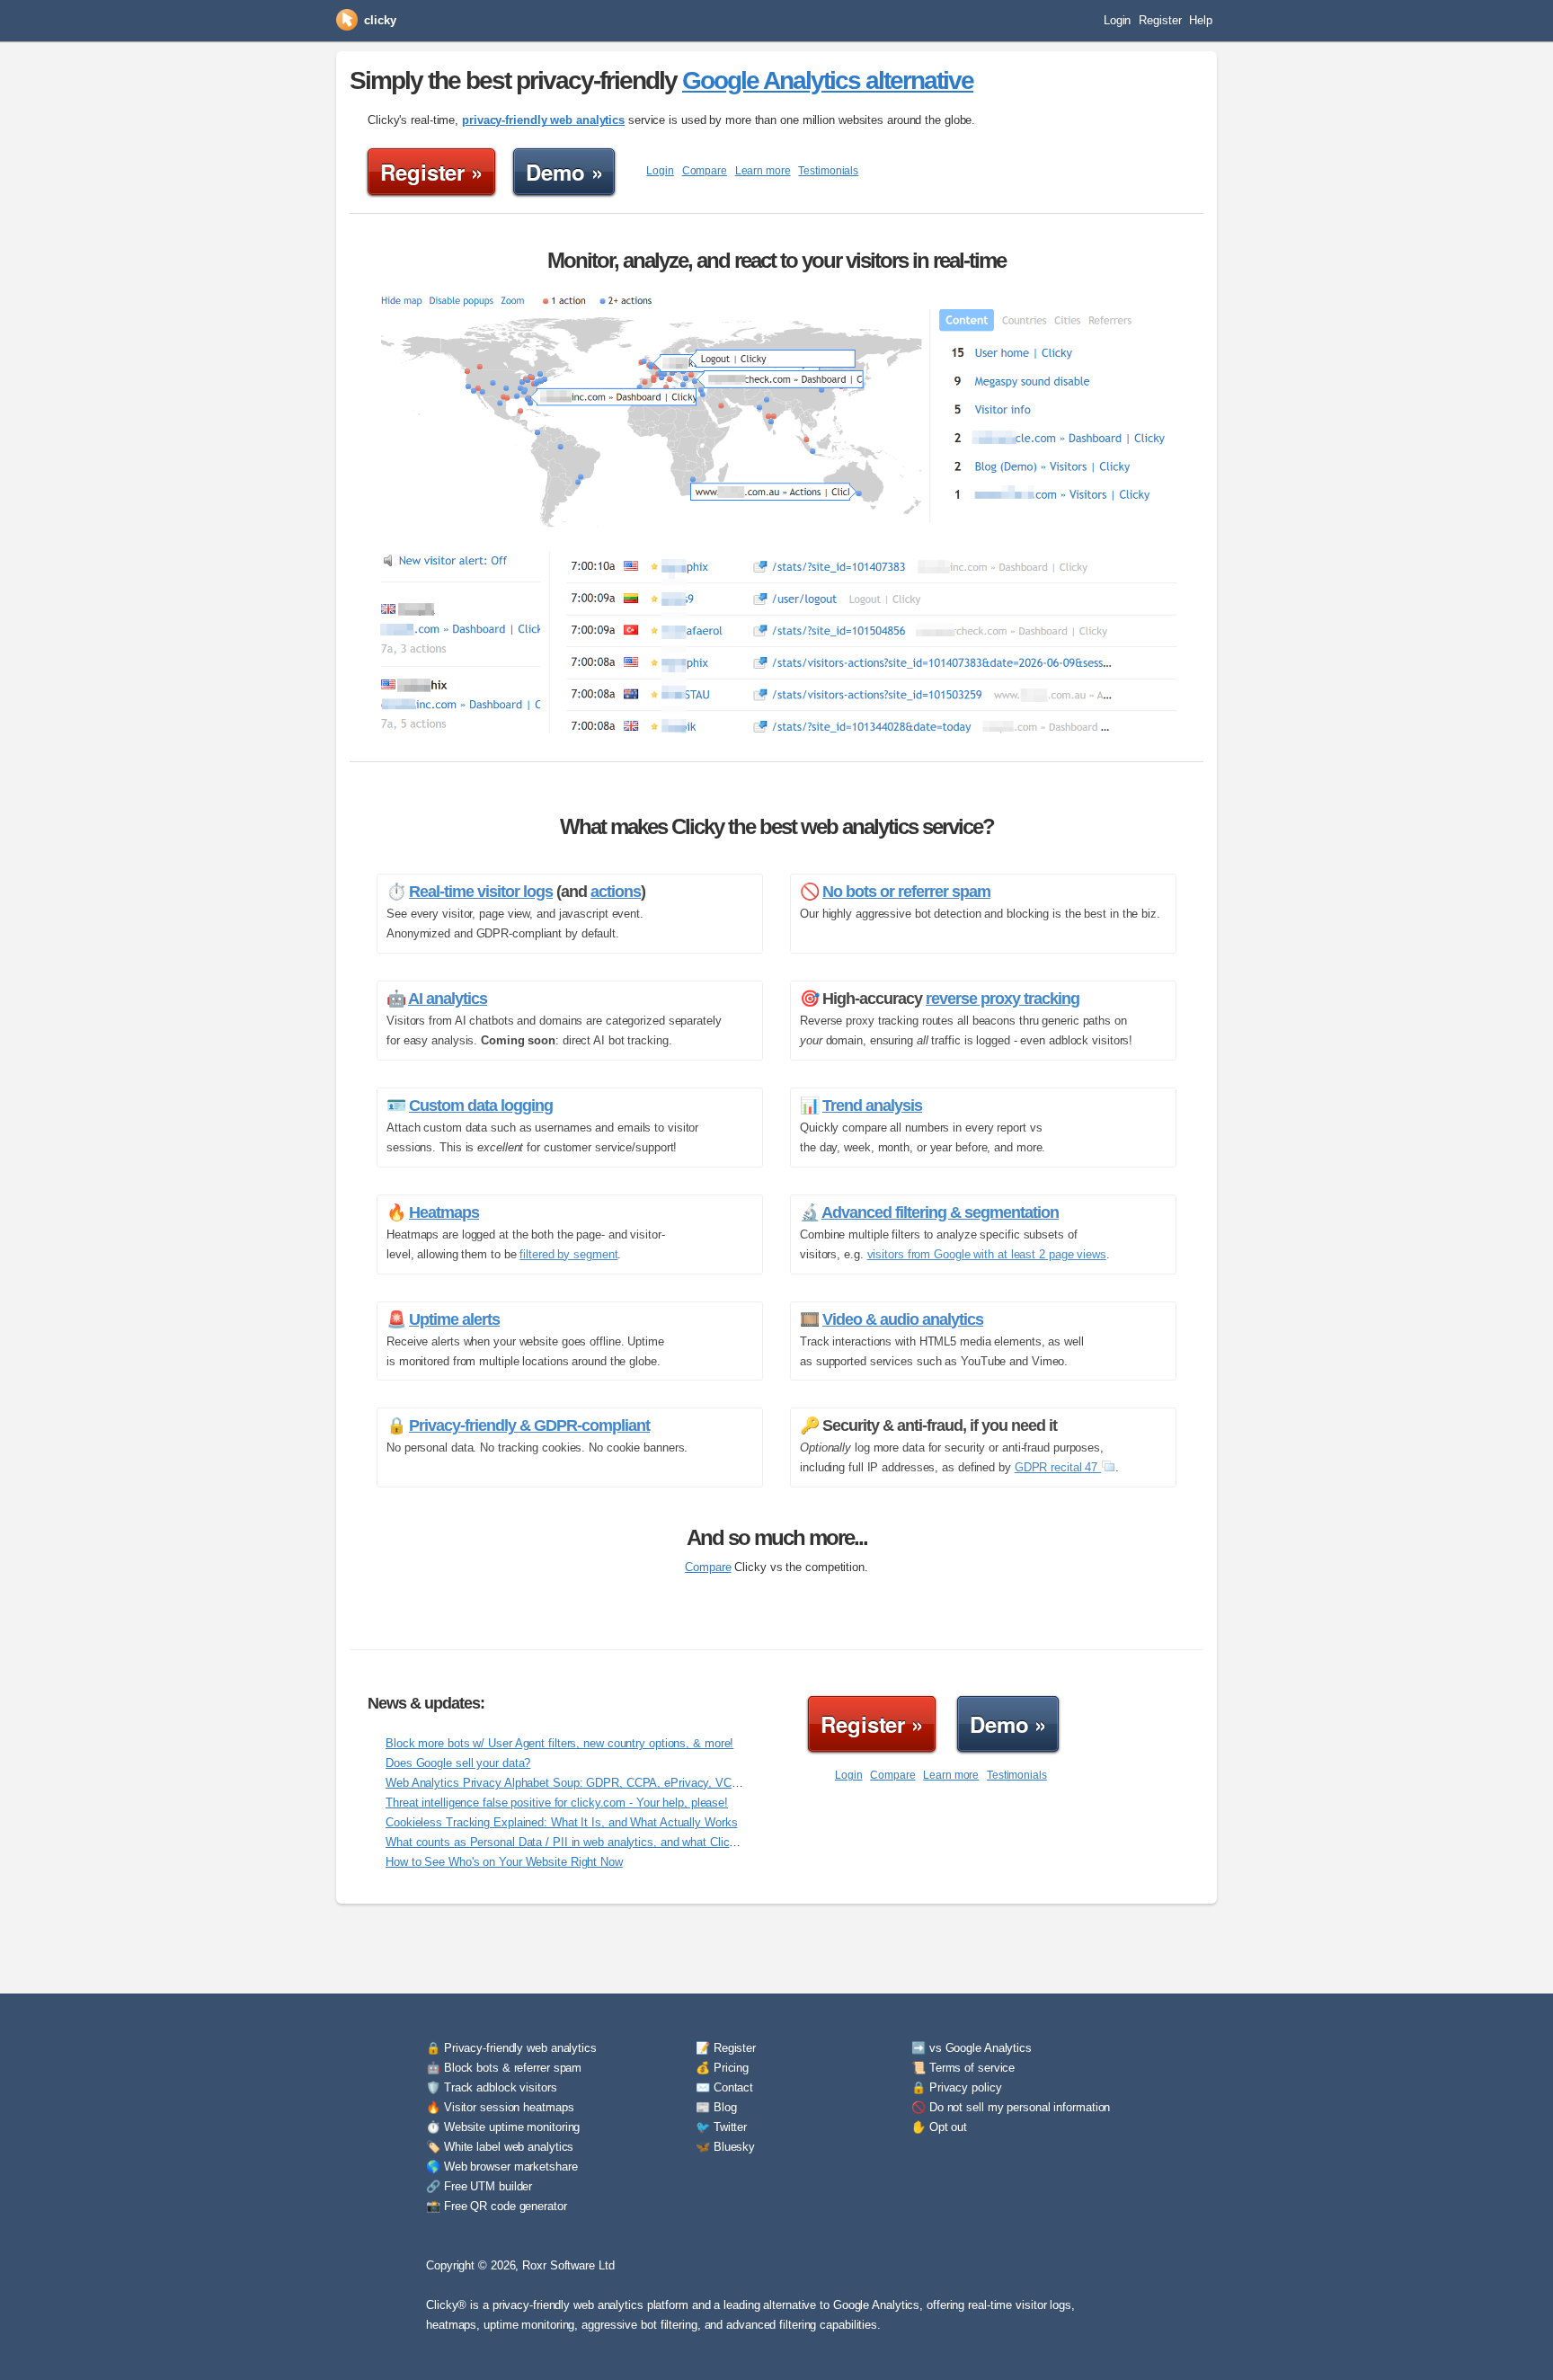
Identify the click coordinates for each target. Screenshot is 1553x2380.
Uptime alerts (454, 1319)
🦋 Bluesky (725, 2147)
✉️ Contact (724, 2087)
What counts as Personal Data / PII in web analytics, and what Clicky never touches (602, 1842)
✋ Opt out (939, 2127)
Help (1201, 20)
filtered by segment (568, 1254)
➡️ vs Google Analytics (972, 2048)
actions (616, 892)
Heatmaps (444, 1212)
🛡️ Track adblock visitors (492, 2087)
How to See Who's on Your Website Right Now (504, 1862)
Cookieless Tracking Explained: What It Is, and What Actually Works (561, 1822)
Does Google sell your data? (458, 1763)
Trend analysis (872, 1106)
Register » (431, 172)
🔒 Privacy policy (956, 2087)
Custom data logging (481, 1106)
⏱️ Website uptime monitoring (503, 2127)
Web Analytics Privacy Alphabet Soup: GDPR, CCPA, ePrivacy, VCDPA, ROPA (590, 1783)
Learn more (763, 171)
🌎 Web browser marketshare (502, 2167)
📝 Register (726, 2048)
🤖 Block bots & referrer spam (504, 2068)
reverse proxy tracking (1003, 999)
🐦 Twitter (721, 2127)
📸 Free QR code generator (497, 2206)
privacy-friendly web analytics (543, 120)
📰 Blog (716, 2107)
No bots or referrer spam (906, 892)
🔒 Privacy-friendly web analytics (511, 2048)
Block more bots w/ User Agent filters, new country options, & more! (559, 1743)
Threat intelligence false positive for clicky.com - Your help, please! (557, 1803)
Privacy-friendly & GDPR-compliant (529, 1425)
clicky (380, 20)
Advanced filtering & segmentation (940, 1212)
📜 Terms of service (963, 2068)
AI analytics (448, 999)
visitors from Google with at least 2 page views (987, 1254)
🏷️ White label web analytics (500, 2147)
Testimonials (828, 171)
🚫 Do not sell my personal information (1011, 2107)
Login (1118, 20)
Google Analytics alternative (828, 80)
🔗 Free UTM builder (479, 2186)
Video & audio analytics (903, 1319)
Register (1160, 20)
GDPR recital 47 (1058, 1467)
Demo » (564, 172)
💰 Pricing (722, 2068)
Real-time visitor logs (481, 892)
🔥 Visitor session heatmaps (500, 2107)
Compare (705, 171)
